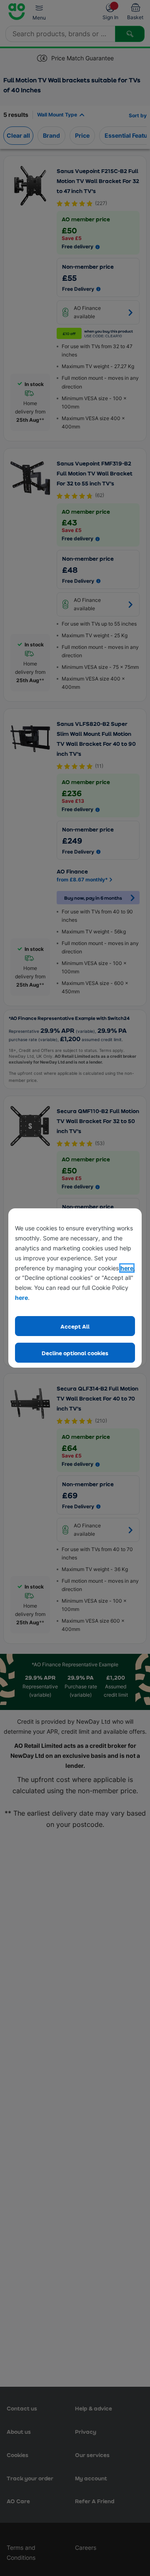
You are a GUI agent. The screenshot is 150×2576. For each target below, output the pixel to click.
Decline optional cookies (75, 1353)
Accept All (75, 1326)
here (127, 1268)
